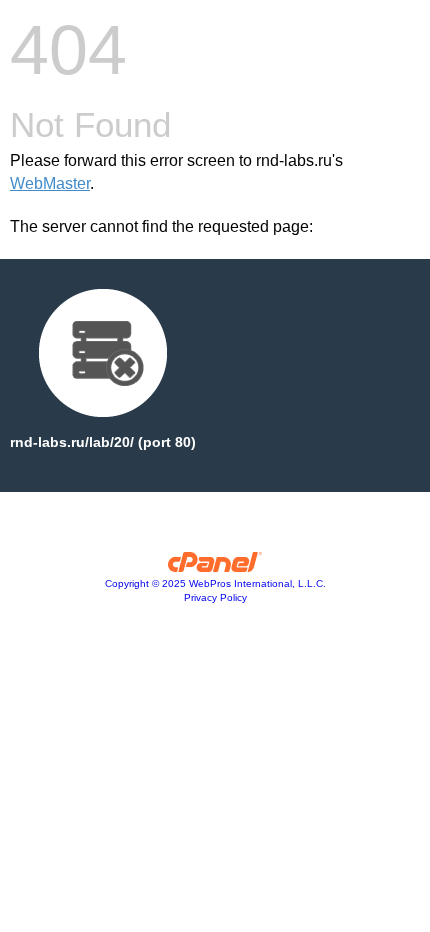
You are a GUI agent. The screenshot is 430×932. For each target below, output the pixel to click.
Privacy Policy (215, 597)
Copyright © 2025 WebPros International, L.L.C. (215, 583)
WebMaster (50, 183)
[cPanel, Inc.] (215, 567)
